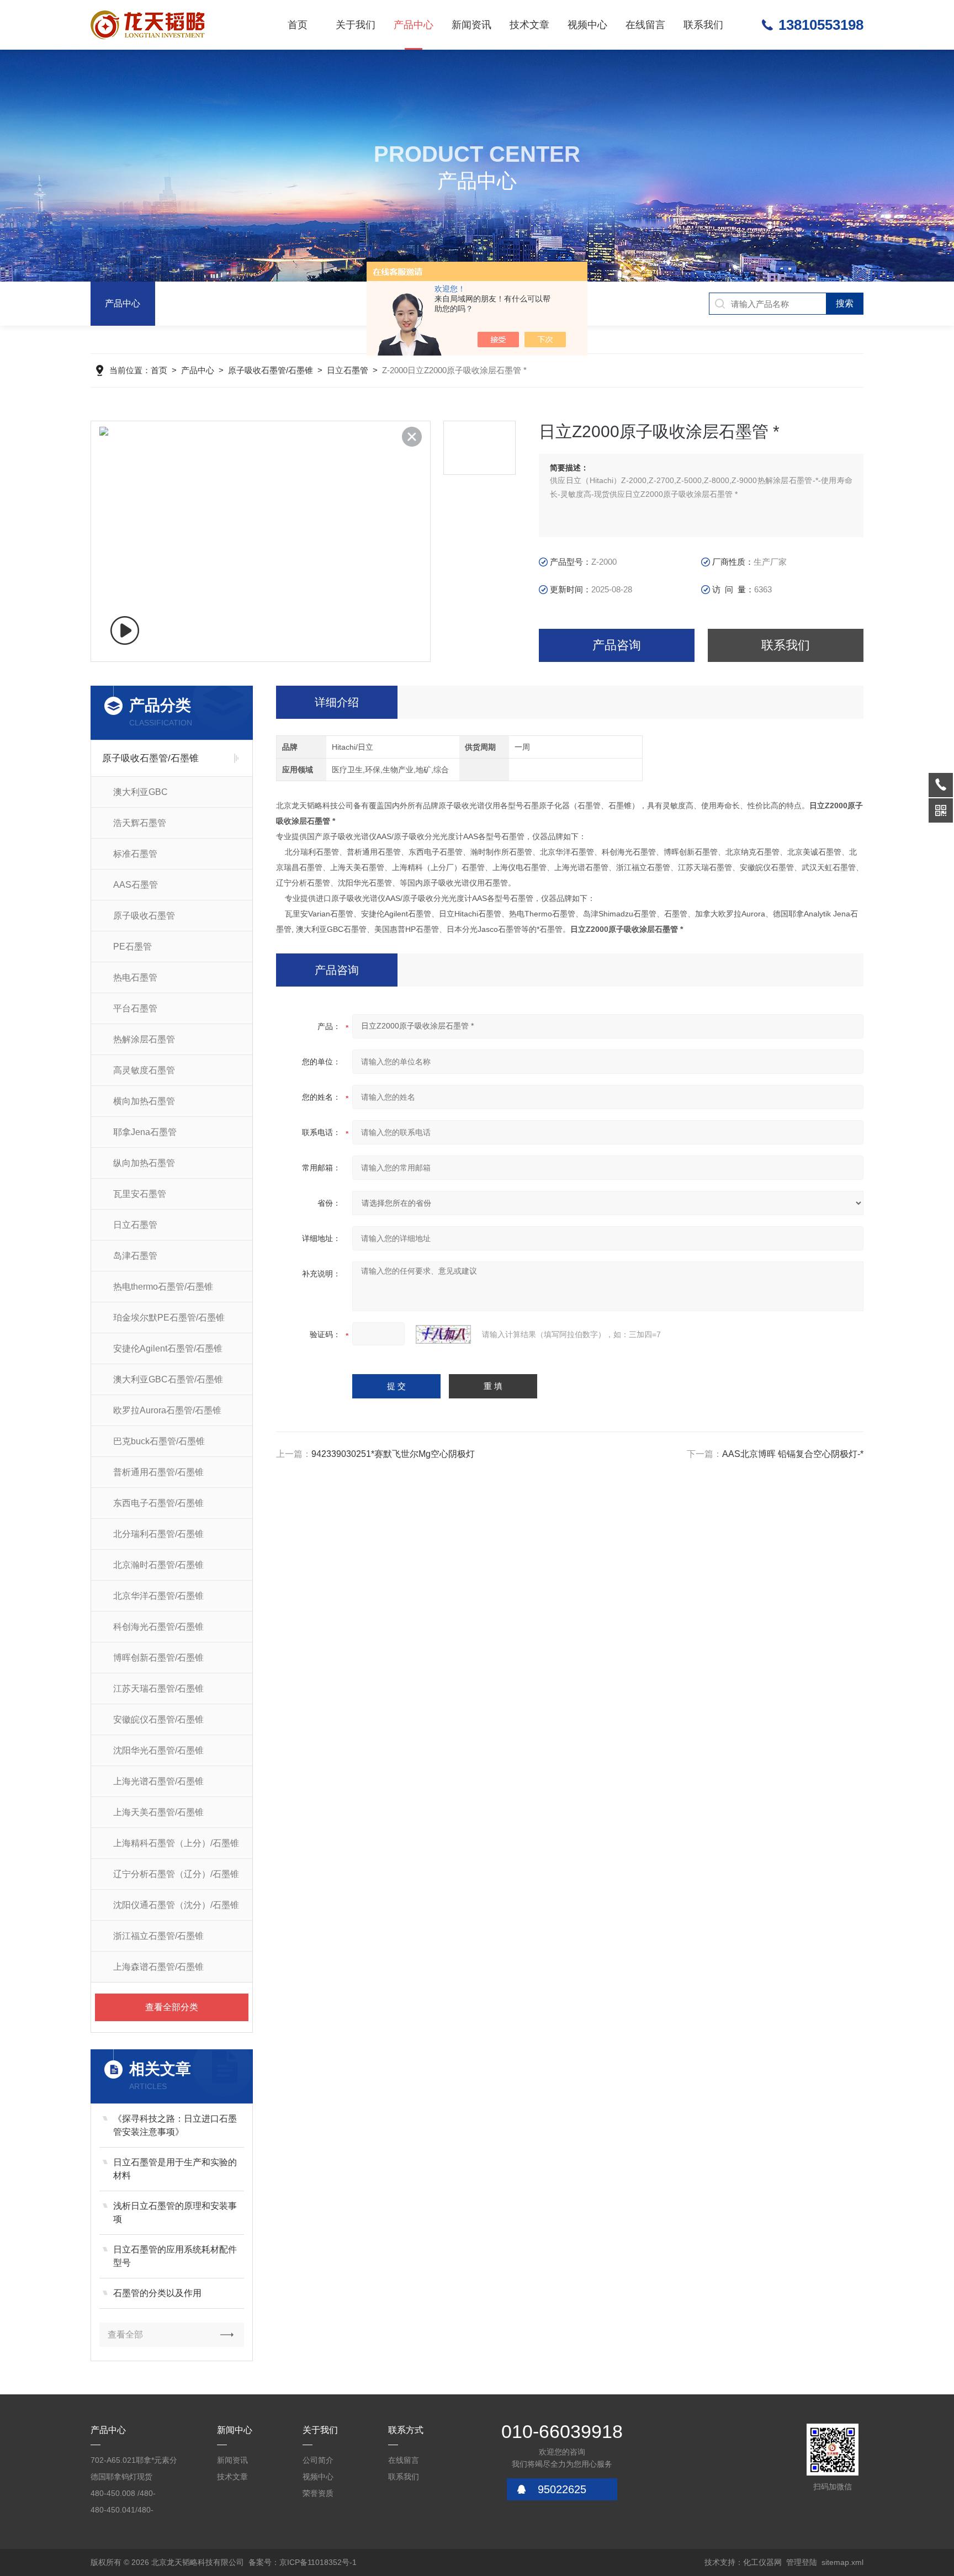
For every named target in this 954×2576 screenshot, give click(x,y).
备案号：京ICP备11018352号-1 (303, 2562)
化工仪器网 (762, 2562)
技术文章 (529, 25)
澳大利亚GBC (141, 792)
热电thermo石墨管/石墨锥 (163, 1287)
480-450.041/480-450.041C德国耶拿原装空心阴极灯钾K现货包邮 (135, 2512)
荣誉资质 (318, 2493)
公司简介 (318, 2460)
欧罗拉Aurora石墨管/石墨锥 (167, 1410)
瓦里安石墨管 (140, 1194)
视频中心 (587, 25)
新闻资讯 (471, 25)
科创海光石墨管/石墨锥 (158, 1627)
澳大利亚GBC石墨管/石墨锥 (168, 1379)
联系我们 (703, 25)
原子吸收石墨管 (144, 916)
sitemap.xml (842, 2562)
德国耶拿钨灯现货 (121, 2477)
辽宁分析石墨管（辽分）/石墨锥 (176, 1874)
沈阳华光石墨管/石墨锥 (158, 1750)
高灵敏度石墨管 (144, 1070)
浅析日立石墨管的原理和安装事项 (175, 2212)
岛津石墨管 (135, 1256)
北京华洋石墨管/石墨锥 (158, 1596)
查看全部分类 (172, 2007)
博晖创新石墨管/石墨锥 (158, 1658)
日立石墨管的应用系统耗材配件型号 (175, 2256)
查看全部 (125, 2334)
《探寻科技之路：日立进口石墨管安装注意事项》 (175, 2125)
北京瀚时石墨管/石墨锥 (158, 1565)
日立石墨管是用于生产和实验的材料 (175, 2169)
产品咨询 (617, 645)
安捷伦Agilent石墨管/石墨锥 (168, 1348)
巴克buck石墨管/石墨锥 (159, 1441)
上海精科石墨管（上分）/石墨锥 (176, 1843)
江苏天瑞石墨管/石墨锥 (158, 1689)
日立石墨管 (348, 370)
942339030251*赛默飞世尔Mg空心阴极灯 (393, 1454)
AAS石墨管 (136, 885)
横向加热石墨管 (144, 1101)
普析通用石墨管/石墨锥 (158, 1472)
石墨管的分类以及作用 (157, 2293)
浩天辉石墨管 (140, 823)
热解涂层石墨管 (144, 1039)
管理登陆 (802, 2562)
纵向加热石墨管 (144, 1163)
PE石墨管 (132, 947)
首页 (298, 25)
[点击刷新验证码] (443, 1334)
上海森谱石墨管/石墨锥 (158, 1967)
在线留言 (645, 25)
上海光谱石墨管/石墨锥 (158, 1781)
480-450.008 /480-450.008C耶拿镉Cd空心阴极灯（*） (132, 2495)
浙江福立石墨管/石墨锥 (158, 1936)
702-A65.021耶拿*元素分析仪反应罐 (134, 2462)
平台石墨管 (135, 1008)
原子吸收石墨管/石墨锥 (271, 370)
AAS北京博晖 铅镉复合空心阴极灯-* (793, 1454)
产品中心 (414, 25)
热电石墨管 (135, 977)
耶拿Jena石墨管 (145, 1132)
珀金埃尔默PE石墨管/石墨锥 (169, 1318)
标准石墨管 (135, 854)
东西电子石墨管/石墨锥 (158, 1503)
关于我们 (356, 25)
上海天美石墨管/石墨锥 (158, 1812)
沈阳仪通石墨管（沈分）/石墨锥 (176, 1905)
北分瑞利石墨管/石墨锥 (158, 1534)
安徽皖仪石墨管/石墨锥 (158, 1719)
